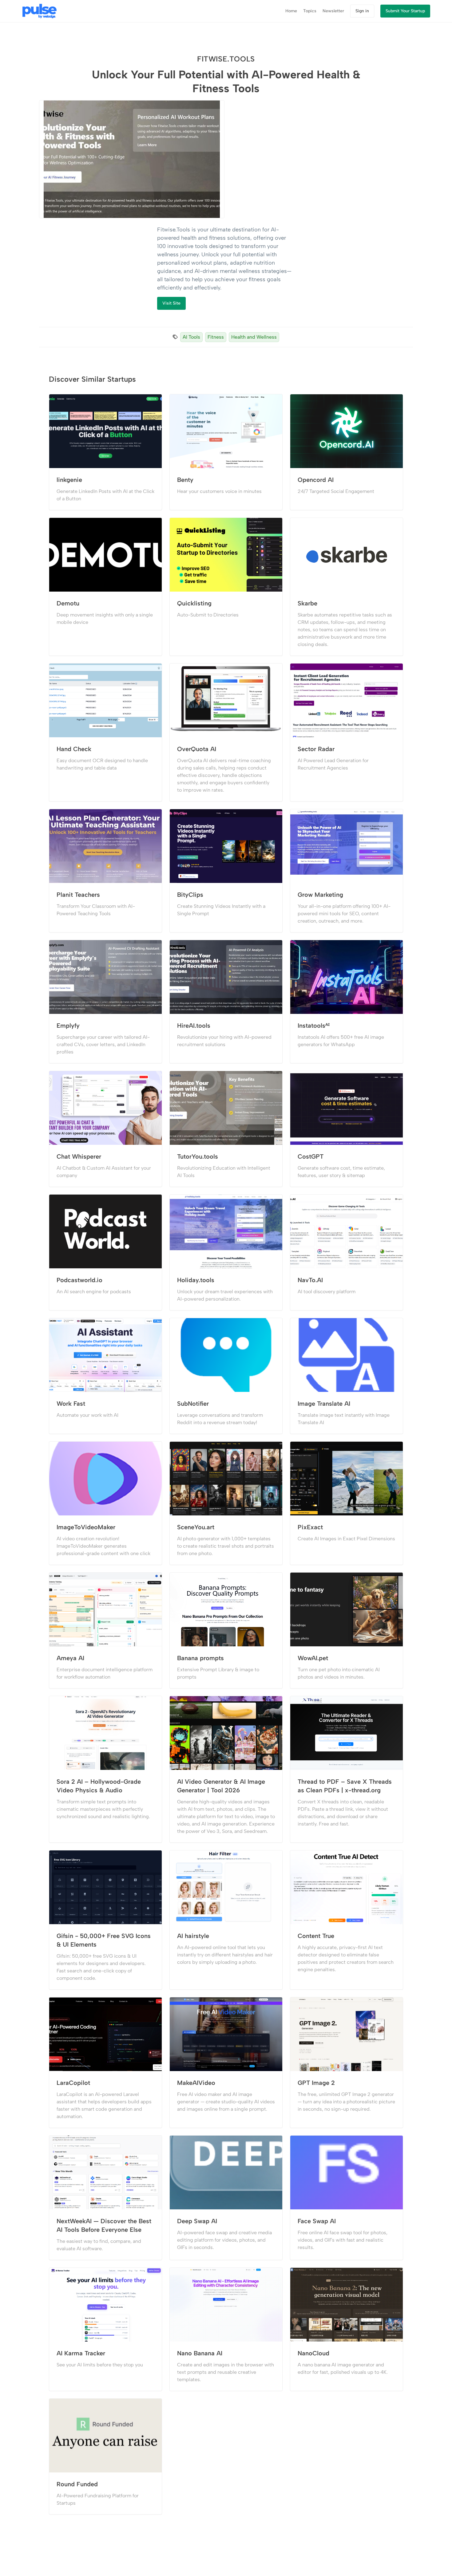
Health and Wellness (254, 337)
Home (291, 11)
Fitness (216, 337)
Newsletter (333, 11)
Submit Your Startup (405, 11)
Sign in (362, 11)
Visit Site (171, 303)
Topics (310, 11)
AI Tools (191, 337)
